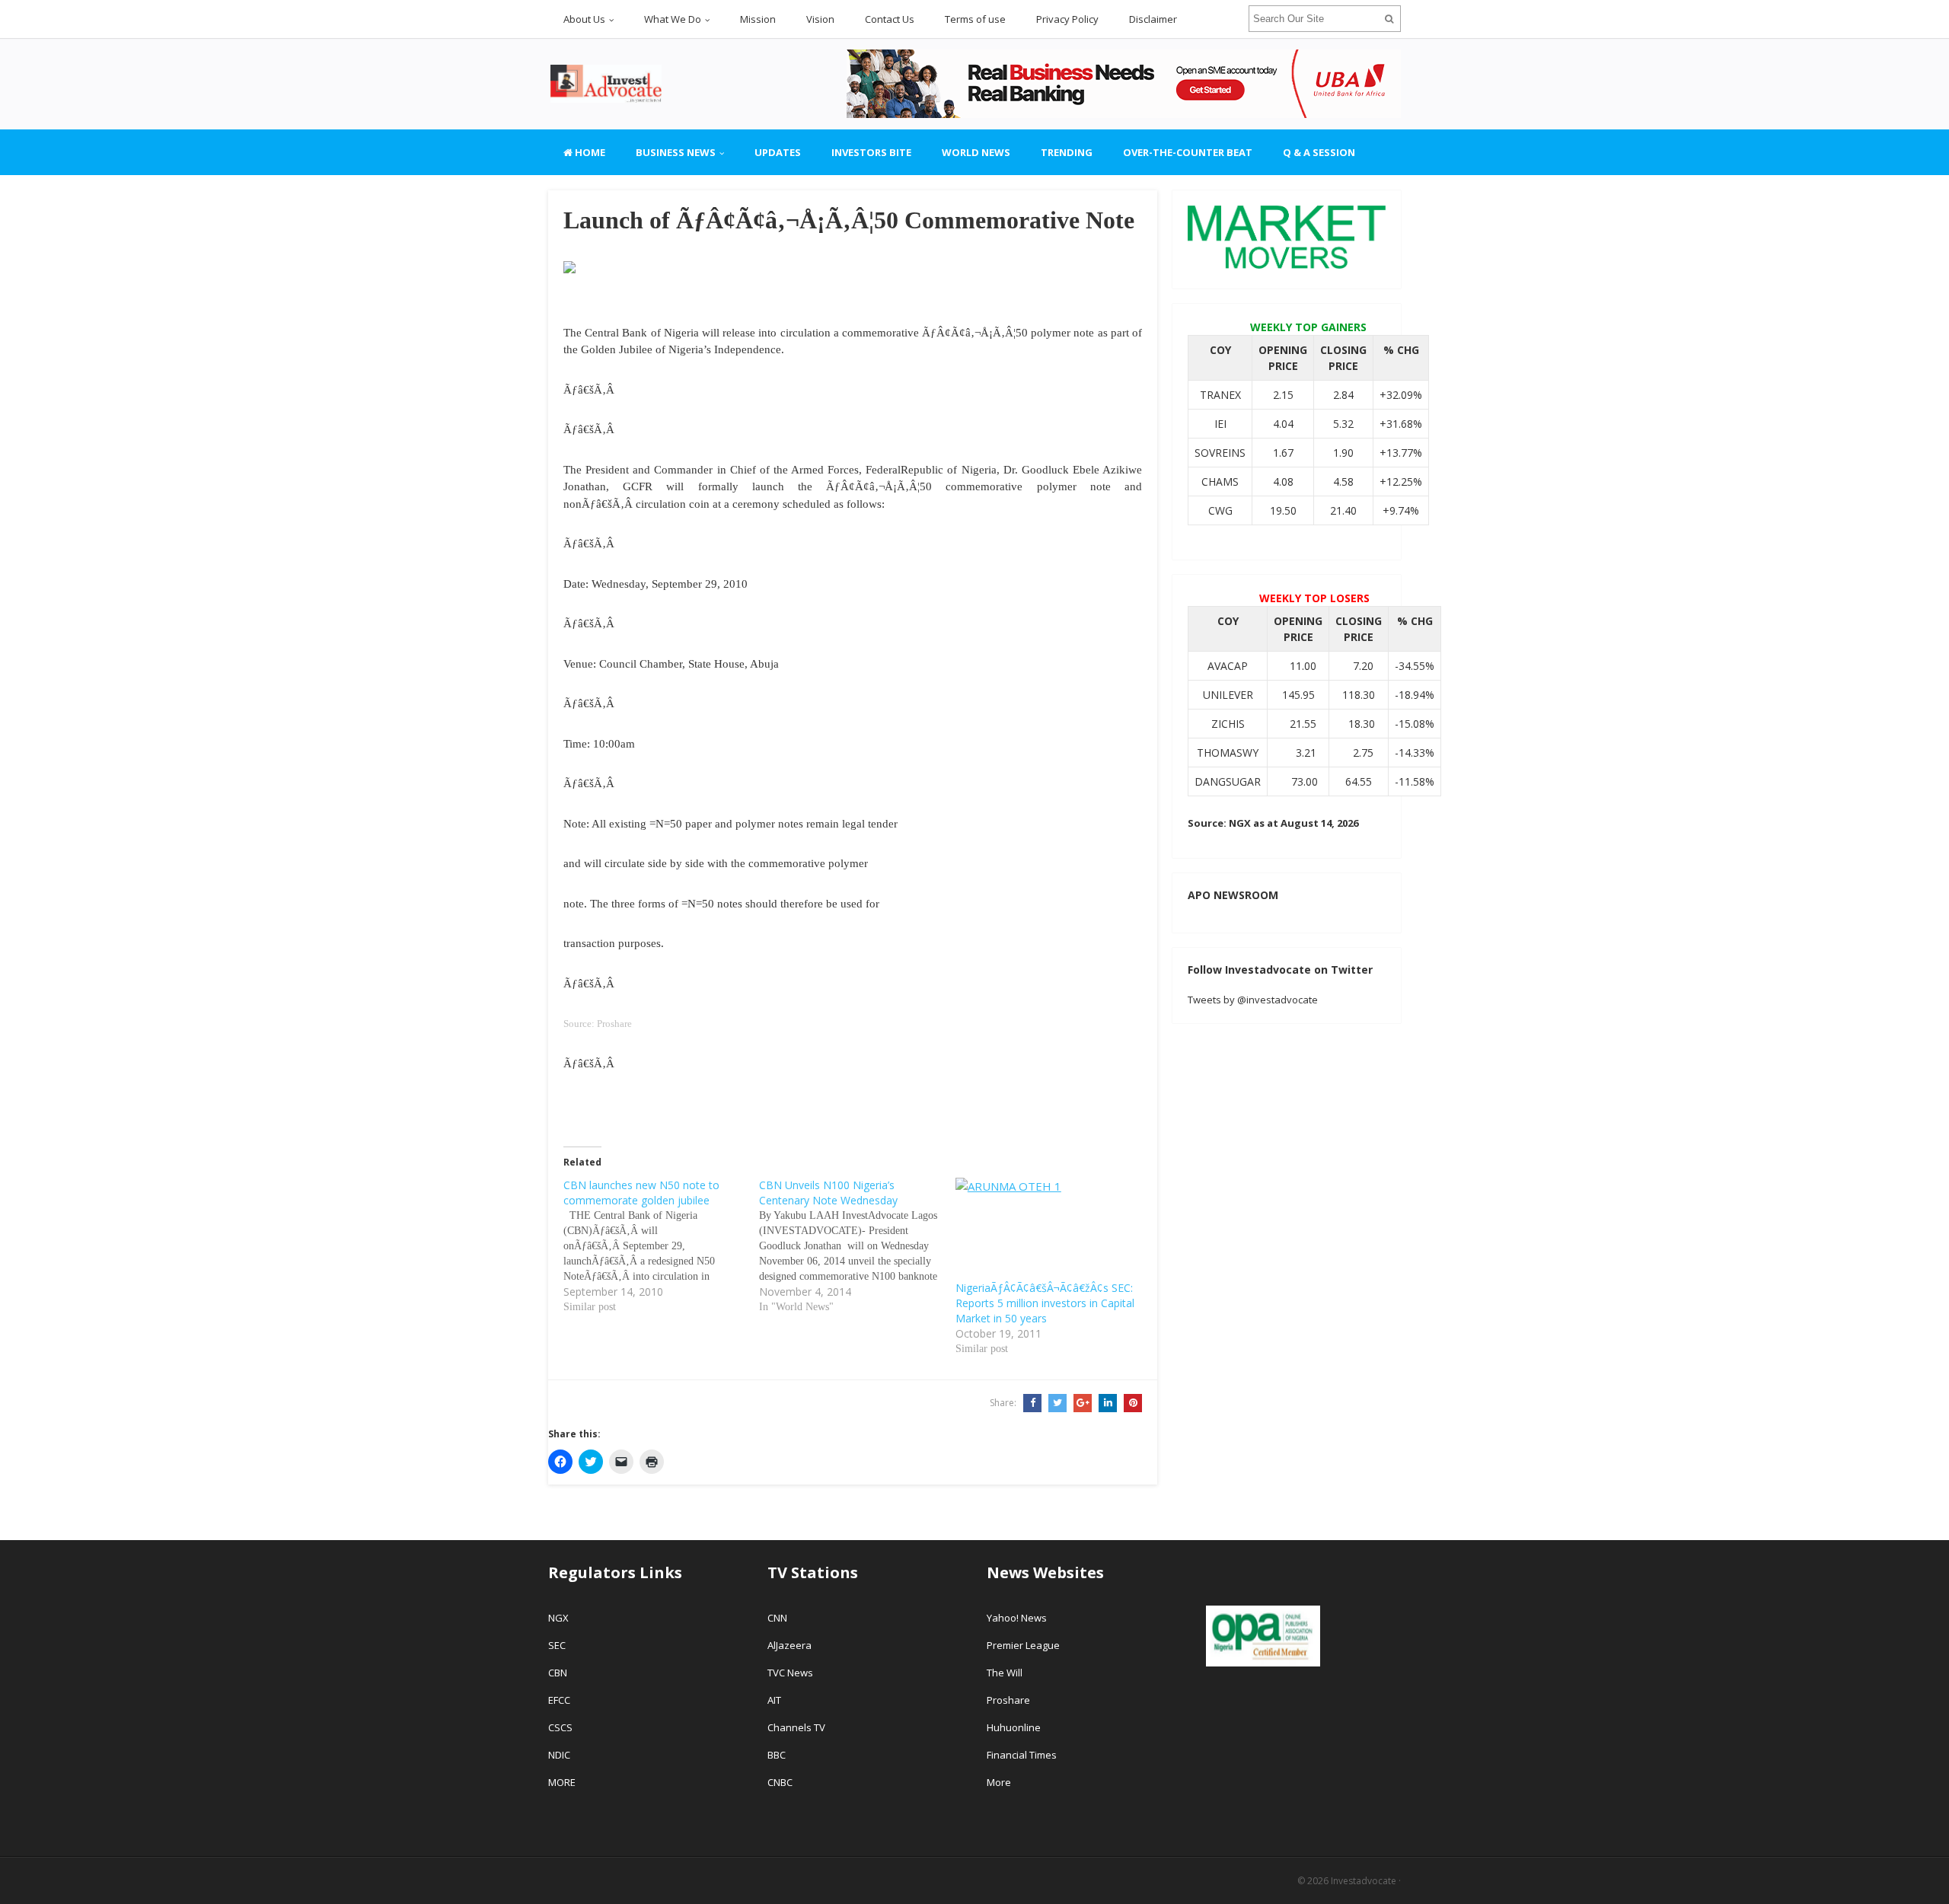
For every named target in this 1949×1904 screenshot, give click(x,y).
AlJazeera (789, 1645)
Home (589, 152)
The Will (1006, 1673)
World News (976, 152)
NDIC (559, 1755)
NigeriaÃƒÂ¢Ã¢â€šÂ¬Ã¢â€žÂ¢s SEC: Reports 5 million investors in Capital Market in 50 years (1045, 1303)
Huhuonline (1014, 1727)
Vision (820, 19)
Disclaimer (1153, 19)
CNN (777, 1618)
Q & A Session (1319, 152)
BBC (777, 1755)
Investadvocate (1364, 1881)
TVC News (790, 1673)
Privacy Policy (1067, 19)
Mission (758, 19)
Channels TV (796, 1727)
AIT (774, 1700)
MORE (562, 1782)
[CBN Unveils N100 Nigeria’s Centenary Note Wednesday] (857, 1246)
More (999, 1782)
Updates (778, 152)
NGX (558, 1618)
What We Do (673, 19)
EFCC (559, 1700)
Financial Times (1023, 1755)
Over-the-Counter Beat (1188, 152)
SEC (557, 1645)
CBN (558, 1673)
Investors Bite (871, 152)
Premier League (1023, 1645)
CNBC (780, 1782)
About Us (584, 19)
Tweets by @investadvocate (1253, 1000)
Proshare (1008, 1700)
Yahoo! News (1018, 1618)
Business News (676, 152)
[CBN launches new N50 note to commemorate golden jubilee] (661, 1246)
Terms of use (975, 19)
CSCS (560, 1727)
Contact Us (890, 19)
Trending (1067, 152)
